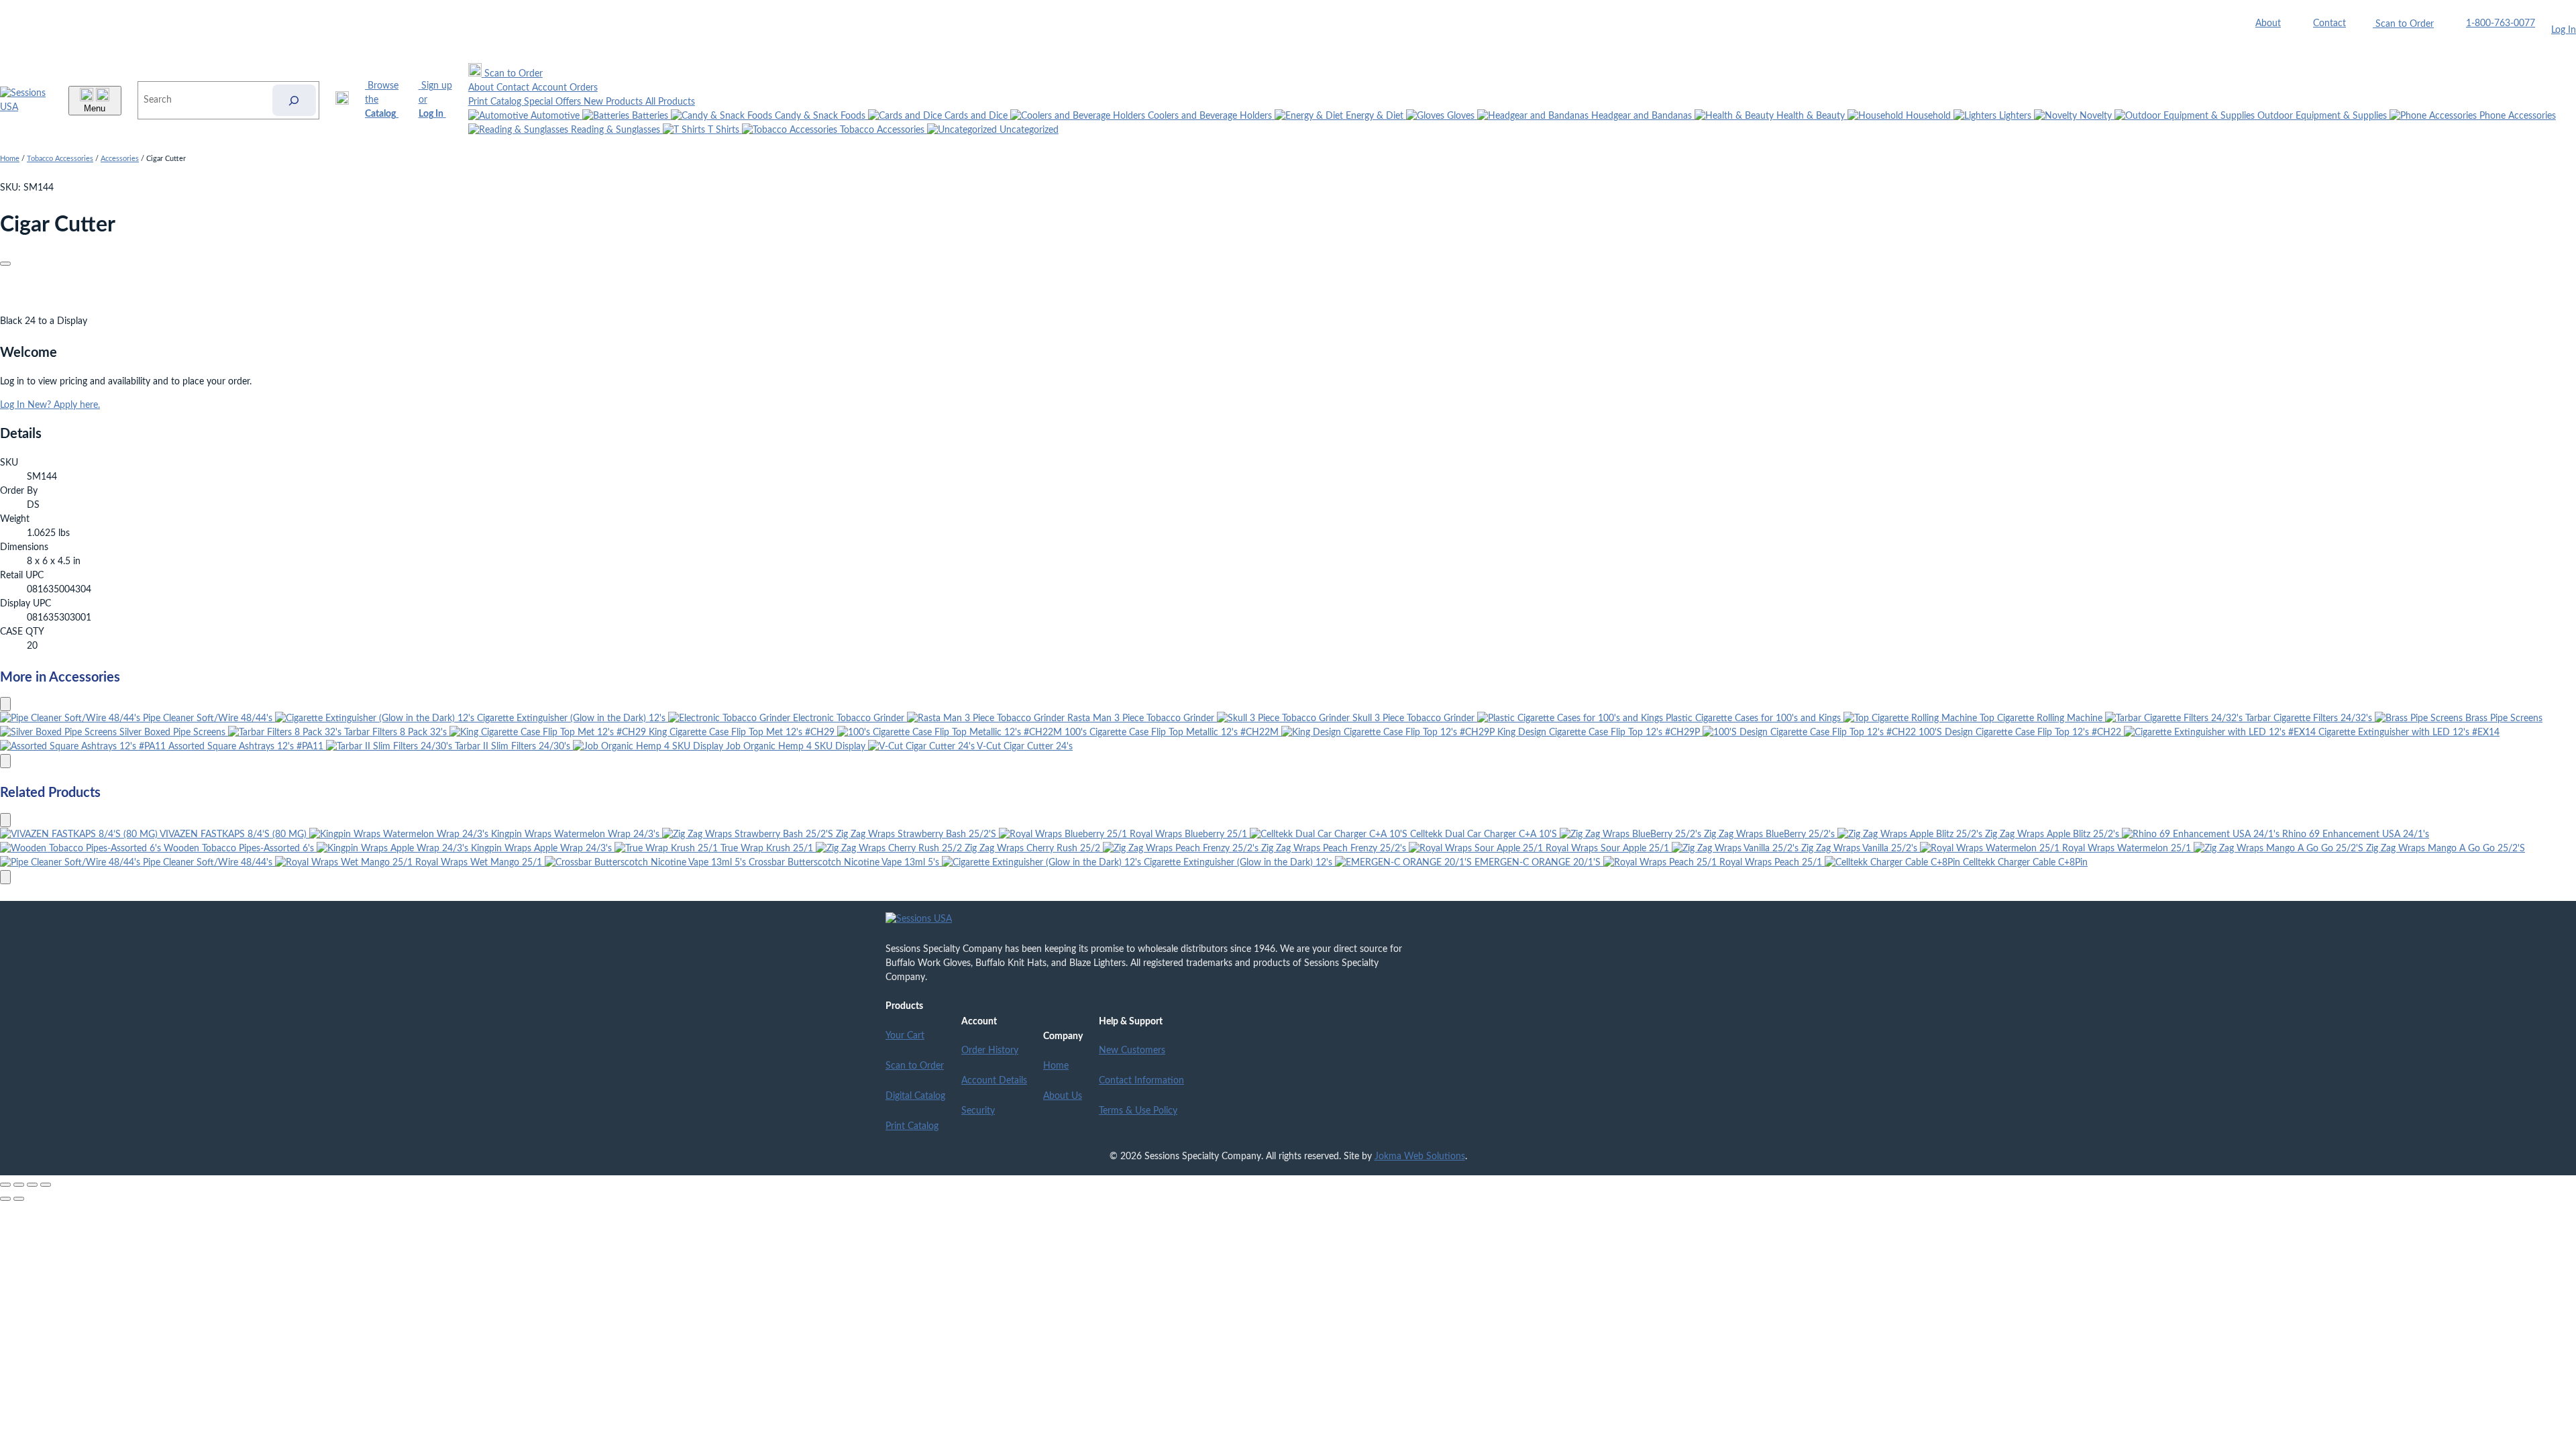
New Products (614, 102)
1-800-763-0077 (2501, 23)
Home (10, 159)
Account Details (994, 1081)
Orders (584, 88)
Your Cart (905, 1036)
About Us (1063, 1096)
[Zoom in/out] (5, 1185)
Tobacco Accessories (60, 159)
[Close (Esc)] (46, 1185)
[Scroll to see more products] (5, 761)
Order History (990, 1051)
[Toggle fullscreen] (19, 1185)
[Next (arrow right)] (19, 1199)
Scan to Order (915, 1066)
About (2268, 23)
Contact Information (1141, 1081)
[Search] (294, 100)
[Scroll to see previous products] (5, 704)
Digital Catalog (915, 1096)
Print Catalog (496, 102)
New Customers (1132, 1051)
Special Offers (554, 102)
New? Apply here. (64, 405)
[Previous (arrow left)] (5, 1199)
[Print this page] (5, 264)
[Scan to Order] (342, 100)
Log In (2564, 30)
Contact (2329, 23)
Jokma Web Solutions (1420, 1157)
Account (551, 88)
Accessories (120, 159)
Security (978, 1111)
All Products (670, 102)
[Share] (32, 1185)
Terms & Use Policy (1138, 1111)
